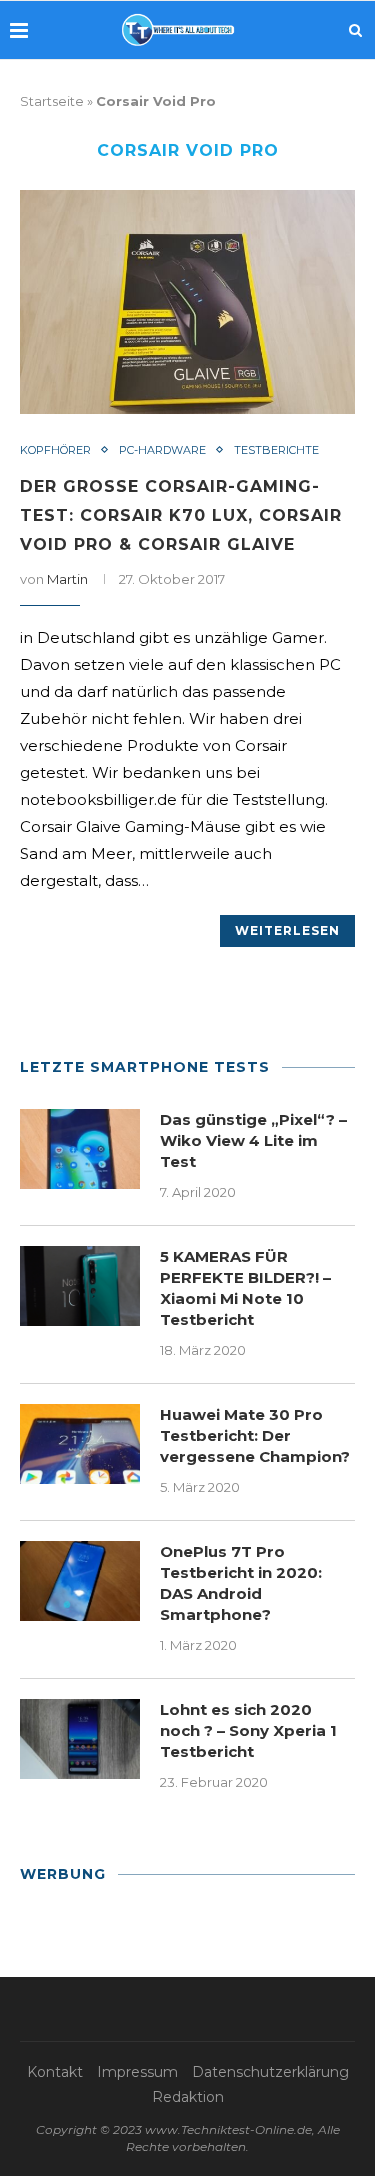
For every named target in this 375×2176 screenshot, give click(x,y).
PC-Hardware (162, 450)
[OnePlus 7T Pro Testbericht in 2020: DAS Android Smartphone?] (80, 1581)
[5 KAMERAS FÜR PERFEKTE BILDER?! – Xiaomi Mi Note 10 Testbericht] (80, 1286)
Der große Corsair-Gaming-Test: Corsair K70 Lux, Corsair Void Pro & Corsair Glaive (181, 515)
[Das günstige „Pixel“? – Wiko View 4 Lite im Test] (80, 1149)
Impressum (137, 2072)
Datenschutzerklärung (270, 2072)
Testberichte (276, 450)
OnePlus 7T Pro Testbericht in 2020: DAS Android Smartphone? (241, 1583)
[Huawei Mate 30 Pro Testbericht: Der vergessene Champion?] (80, 1444)
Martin (67, 579)
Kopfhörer (55, 450)
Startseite (52, 101)
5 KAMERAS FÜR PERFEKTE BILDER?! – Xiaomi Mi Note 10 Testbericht (245, 1288)
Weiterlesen (287, 930)
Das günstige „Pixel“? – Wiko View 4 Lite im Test (253, 1140)
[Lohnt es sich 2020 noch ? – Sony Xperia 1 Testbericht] (80, 1739)
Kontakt (55, 2072)
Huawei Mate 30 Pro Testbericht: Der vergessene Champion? (255, 1435)
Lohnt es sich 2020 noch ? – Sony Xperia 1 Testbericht (248, 1730)
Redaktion (188, 2097)
